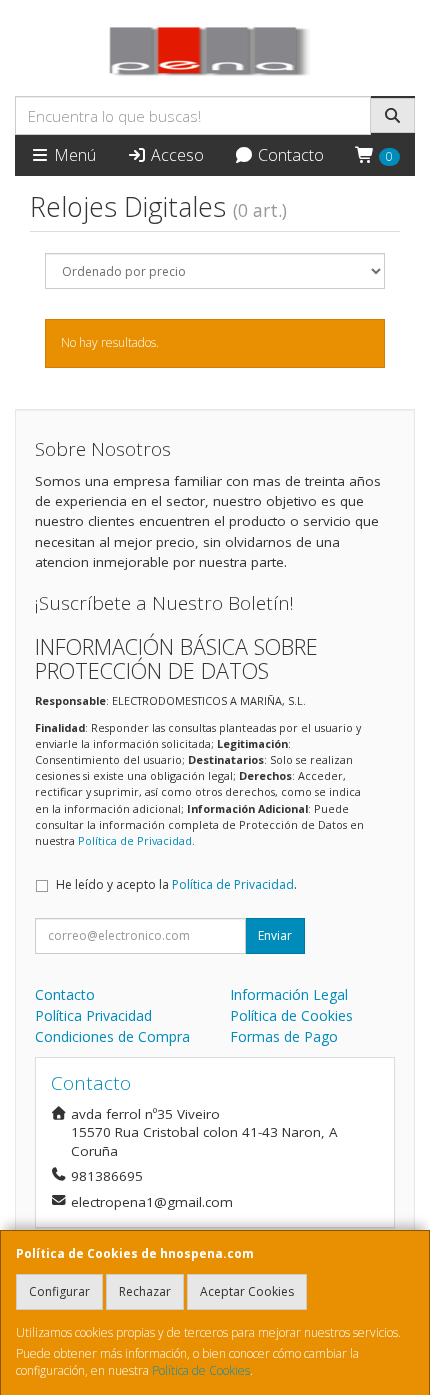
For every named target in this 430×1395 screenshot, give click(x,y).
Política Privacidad (93, 1015)
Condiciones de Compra (112, 1036)
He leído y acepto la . (176, 884)
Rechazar (145, 1291)
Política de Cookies (201, 1370)
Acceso (175, 155)
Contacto (289, 155)
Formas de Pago (284, 1036)
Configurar (59, 1291)
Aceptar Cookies (247, 1291)
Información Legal (289, 994)
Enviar (275, 935)
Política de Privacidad (135, 840)
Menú (73, 155)
